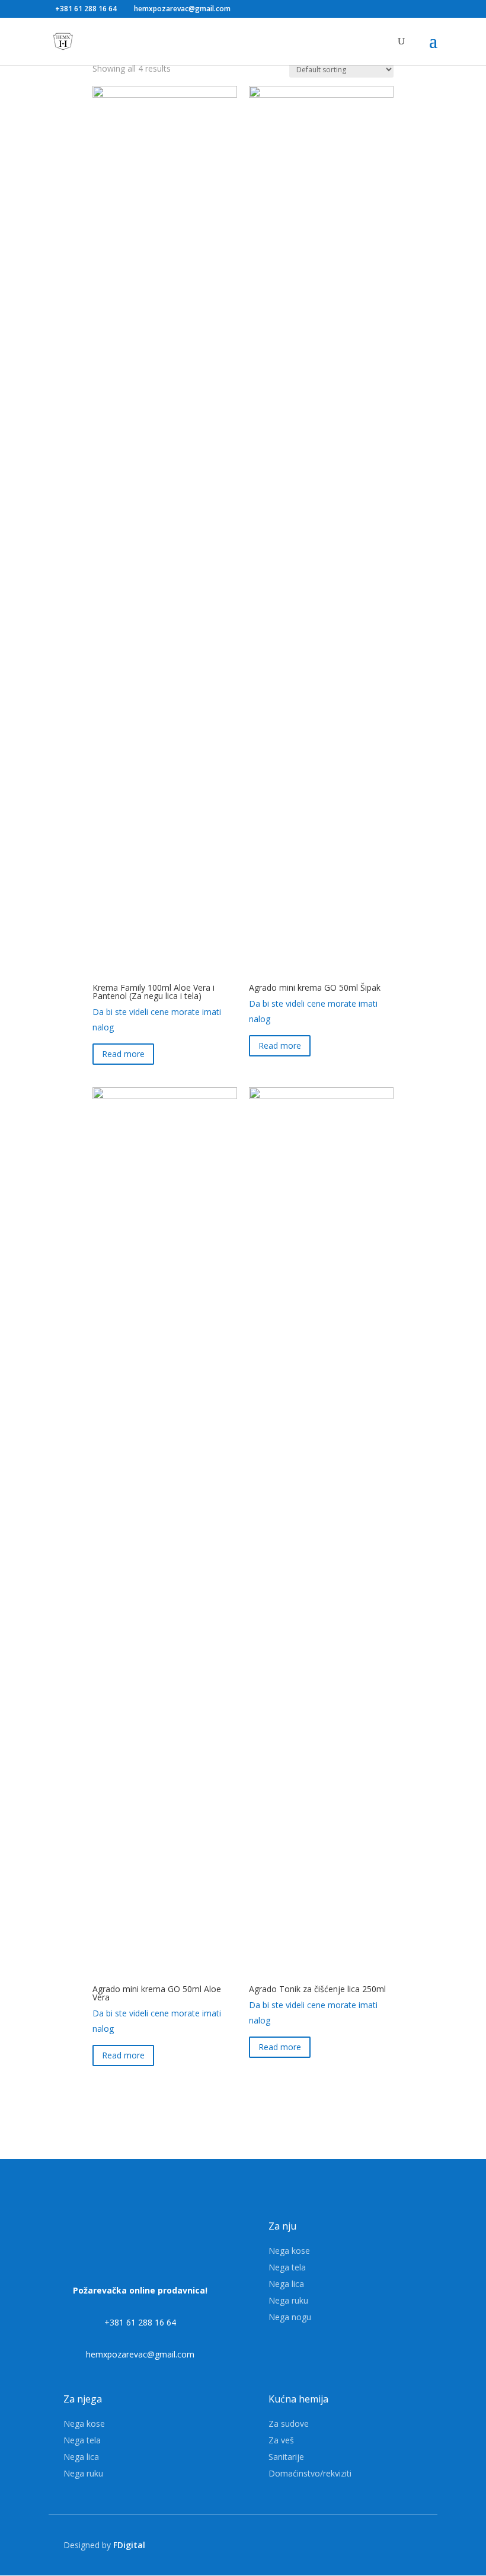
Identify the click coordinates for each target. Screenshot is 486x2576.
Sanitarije (286, 2457)
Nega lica (286, 2284)
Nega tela (287, 2267)
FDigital (129, 2545)
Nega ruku (288, 2300)
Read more (123, 1054)
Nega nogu (290, 2317)
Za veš (281, 2440)
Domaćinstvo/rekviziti (310, 2473)
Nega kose (289, 2251)
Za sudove (289, 2424)
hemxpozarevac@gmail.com (140, 2354)
